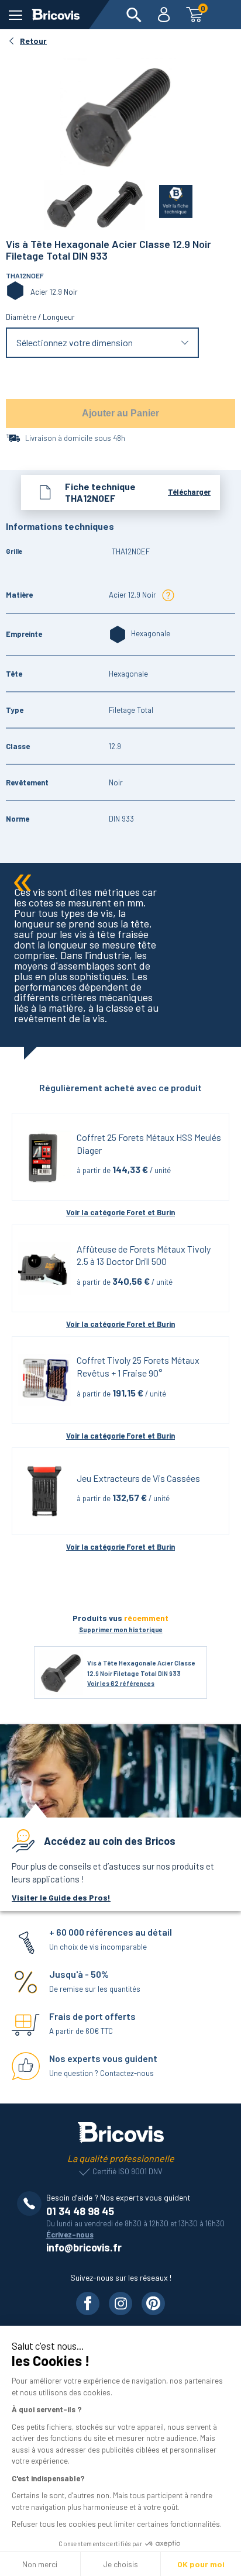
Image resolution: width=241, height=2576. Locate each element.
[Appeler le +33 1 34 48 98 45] (32, 2203)
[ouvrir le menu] (16, 15)
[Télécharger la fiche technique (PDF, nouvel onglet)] (169, 199)
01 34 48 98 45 (80, 2211)
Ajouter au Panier (120, 413)
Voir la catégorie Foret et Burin (120, 1212)
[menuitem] (134, 15)
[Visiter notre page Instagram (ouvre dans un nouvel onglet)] (120, 2303)
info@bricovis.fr (84, 2247)
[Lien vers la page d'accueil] (56, 15)
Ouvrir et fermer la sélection (103, 342)
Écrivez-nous (70, 2234)
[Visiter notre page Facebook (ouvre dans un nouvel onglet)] (88, 2303)
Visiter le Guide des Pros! (61, 1897)
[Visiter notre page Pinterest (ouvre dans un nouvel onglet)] (153, 2303)
